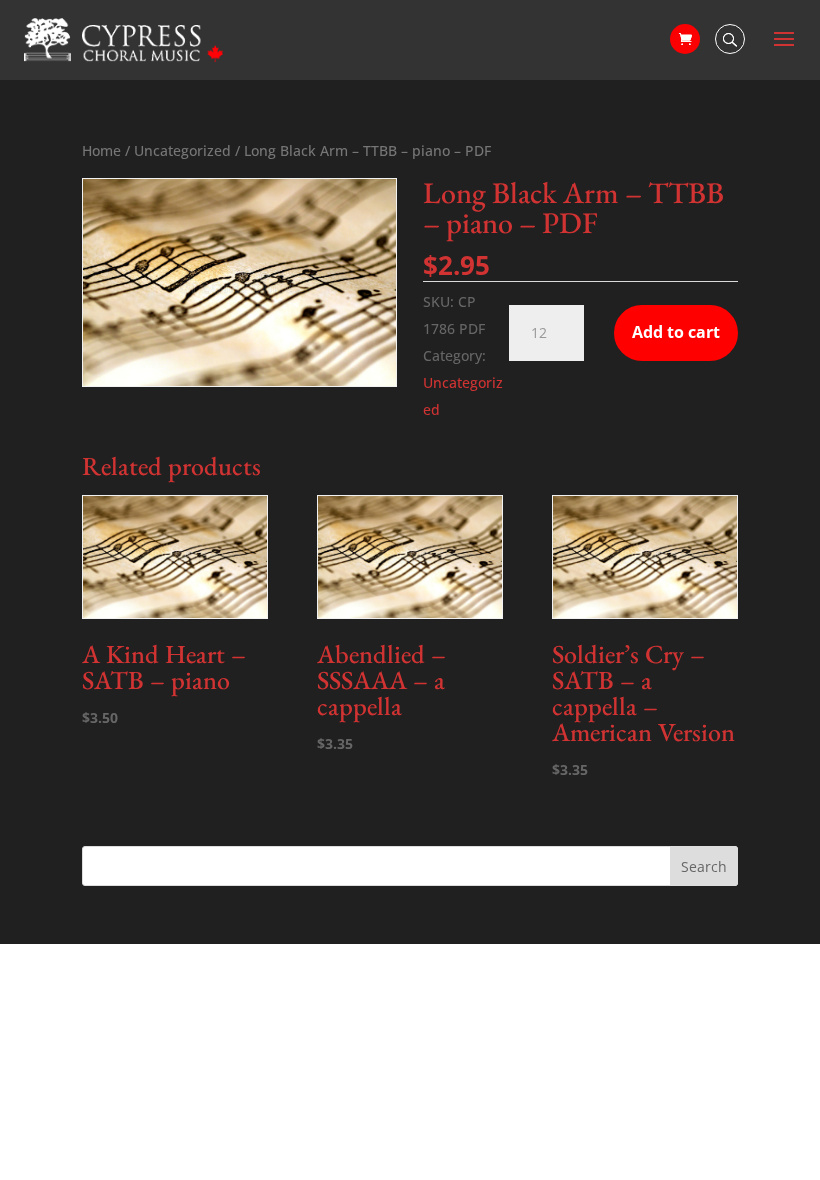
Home (101, 150)
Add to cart (676, 332)
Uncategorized (182, 150)
